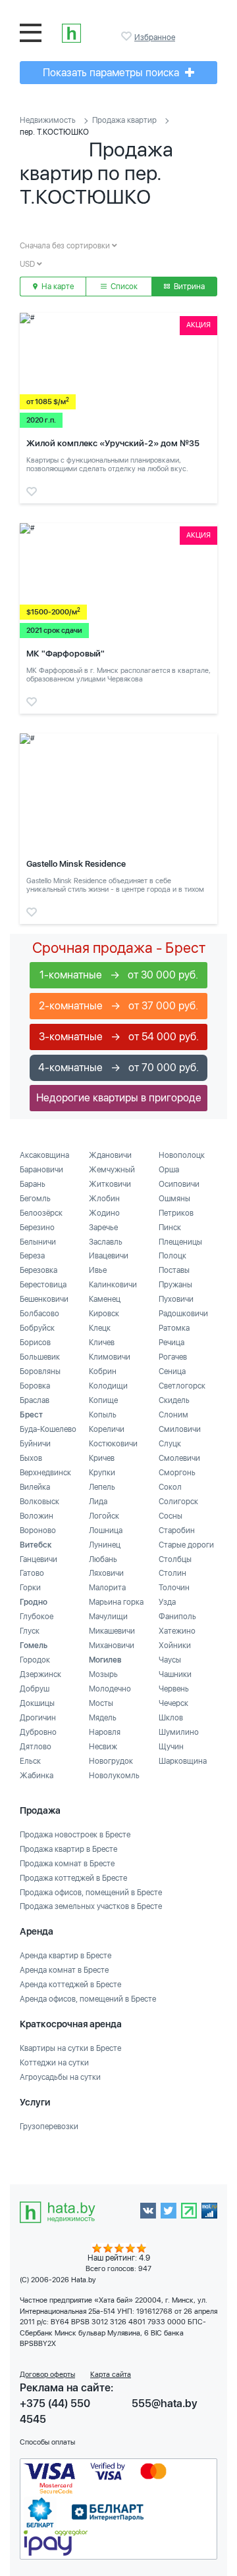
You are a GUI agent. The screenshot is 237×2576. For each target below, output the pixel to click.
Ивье (98, 1270)
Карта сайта (111, 2375)
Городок (35, 1660)
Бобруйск (37, 1328)
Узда (167, 1602)
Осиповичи (179, 1184)
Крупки (102, 1473)
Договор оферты (47, 2375)
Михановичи (112, 1645)
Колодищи (108, 1386)
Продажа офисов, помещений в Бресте (91, 1893)
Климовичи (110, 1357)
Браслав (35, 1400)
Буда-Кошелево (48, 1429)
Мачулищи (108, 1617)
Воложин (37, 1516)
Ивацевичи (109, 1256)
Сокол (170, 1487)
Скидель (174, 1400)
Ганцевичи (39, 1559)
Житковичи (110, 1184)
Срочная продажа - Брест (119, 948)
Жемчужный (112, 1170)
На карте (57, 287)
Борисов (35, 1343)
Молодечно (110, 1689)
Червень (174, 1689)
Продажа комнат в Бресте (67, 1864)
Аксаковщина (44, 1155)
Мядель (103, 1718)
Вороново (38, 1530)
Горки (30, 1588)
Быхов (31, 1458)
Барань (33, 1184)
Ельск (30, 1761)
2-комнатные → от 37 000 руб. (118, 1006)
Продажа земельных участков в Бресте (91, 1906)
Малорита (107, 1588)
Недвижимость (48, 120)
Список (123, 287)
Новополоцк (182, 1155)
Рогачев (173, 1357)
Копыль (103, 1415)
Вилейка (35, 1487)
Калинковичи (113, 1285)
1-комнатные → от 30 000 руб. (119, 975)
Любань (103, 1559)
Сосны (171, 1516)
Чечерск (173, 1703)
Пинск (170, 1228)
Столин (172, 1573)
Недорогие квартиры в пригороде (119, 1098)
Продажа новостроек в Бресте (75, 1835)
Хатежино (177, 1631)
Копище (103, 1400)
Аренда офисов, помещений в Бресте (88, 1999)
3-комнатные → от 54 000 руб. (119, 1037)
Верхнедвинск (45, 1473)
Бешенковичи (44, 1299)
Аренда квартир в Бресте (66, 1956)
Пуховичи (176, 1299)
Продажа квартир (124, 120)
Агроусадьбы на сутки (60, 2077)
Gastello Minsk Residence (76, 864)
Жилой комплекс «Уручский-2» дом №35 (113, 443)
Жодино (104, 1213)
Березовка (39, 1270)
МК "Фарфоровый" (66, 654)
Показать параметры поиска (112, 73)
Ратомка (174, 1328)
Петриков (176, 1213)
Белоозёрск (41, 1213)
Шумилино (179, 1732)
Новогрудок (111, 1761)
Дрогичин (38, 1718)
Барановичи (41, 1170)
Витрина (188, 287)
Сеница (172, 1371)
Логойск (104, 1516)
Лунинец (105, 1545)
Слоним (173, 1415)
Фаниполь (177, 1617)
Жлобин (104, 1199)
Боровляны (40, 1371)
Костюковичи (113, 1444)
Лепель (102, 1487)
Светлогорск (182, 1386)
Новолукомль (114, 1776)
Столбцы (175, 1559)
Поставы (174, 1270)
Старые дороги (186, 1545)
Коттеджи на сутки (54, 2063)
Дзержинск (40, 1674)
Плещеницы (180, 1242)
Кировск (104, 1314)
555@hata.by (165, 2403)
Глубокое (37, 1617)
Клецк (100, 1328)
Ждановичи (110, 1155)
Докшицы (37, 1703)
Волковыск (39, 1502)
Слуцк (170, 1444)
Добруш (35, 1689)
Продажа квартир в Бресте (68, 1849)
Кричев (102, 1458)
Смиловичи (180, 1429)
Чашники (175, 1674)
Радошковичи (183, 1314)
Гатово (32, 1573)
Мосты (101, 1703)
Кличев (102, 1343)
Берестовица (43, 1285)
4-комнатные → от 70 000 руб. (118, 1068)
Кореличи (107, 1429)
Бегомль (35, 1199)
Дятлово (36, 1747)
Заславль (106, 1242)
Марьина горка (116, 1602)
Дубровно (38, 1732)
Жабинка (37, 1776)
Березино (37, 1228)
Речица (171, 1343)
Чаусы (170, 1660)
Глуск (30, 1631)
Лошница (106, 1530)
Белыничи (38, 1242)
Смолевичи (179, 1458)
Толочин (174, 1588)
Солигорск (178, 1502)
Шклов (171, 1718)
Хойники (175, 1645)
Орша (169, 1170)
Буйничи (35, 1444)
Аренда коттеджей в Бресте (70, 1985)
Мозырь (103, 1674)
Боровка (35, 1386)
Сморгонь (177, 1473)
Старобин (177, 1530)
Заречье (103, 1228)
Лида (98, 1502)
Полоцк (172, 1256)
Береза (32, 1256)
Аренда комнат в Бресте (64, 1970)
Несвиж (103, 1747)
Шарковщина (183, 1761)
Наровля (105, 1732)
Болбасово (39, 1314)
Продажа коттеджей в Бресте (73, 1878)
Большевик (40, 1357)
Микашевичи (112, 1631)
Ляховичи (106, 1573)
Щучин (171, 1747)
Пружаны (175, 1285)
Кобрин (103, 1371)
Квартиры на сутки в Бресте (70, 2048)
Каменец (105, 1299)
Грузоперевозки (49, 2127)
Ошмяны (174, 1199)
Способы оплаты (47, 2442)
